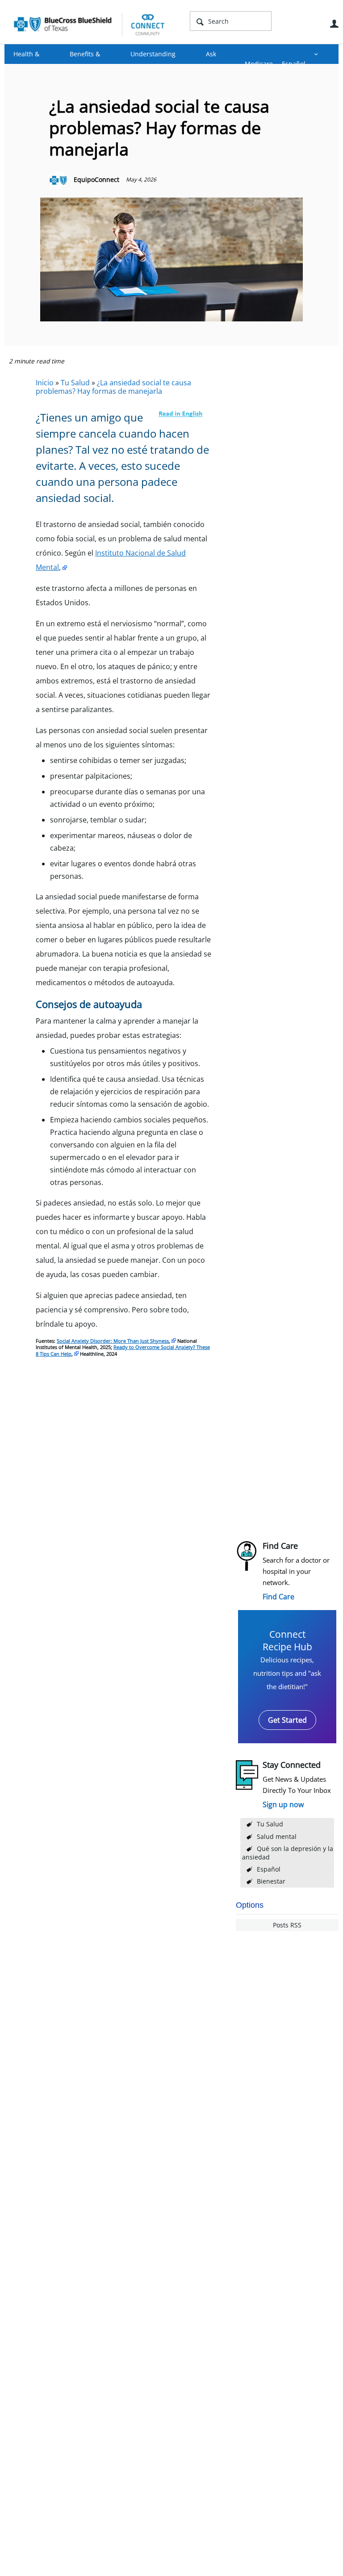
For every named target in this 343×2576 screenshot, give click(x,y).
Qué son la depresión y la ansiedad (288, 1853)
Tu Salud (270, 1824)
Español (269, 1869)
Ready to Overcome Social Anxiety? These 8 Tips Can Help (123, 1350)
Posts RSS (287, 1925)
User (334, 24)
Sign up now (283, 1804)
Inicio (45, 383)
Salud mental (277, 1836)
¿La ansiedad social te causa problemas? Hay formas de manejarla (113, 387)
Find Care (278, 1597)
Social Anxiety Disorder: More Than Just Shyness (113, 1341)
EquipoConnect (96, 179)
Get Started (287, 1720)
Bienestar (271, 1881)
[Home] (89, 24)
